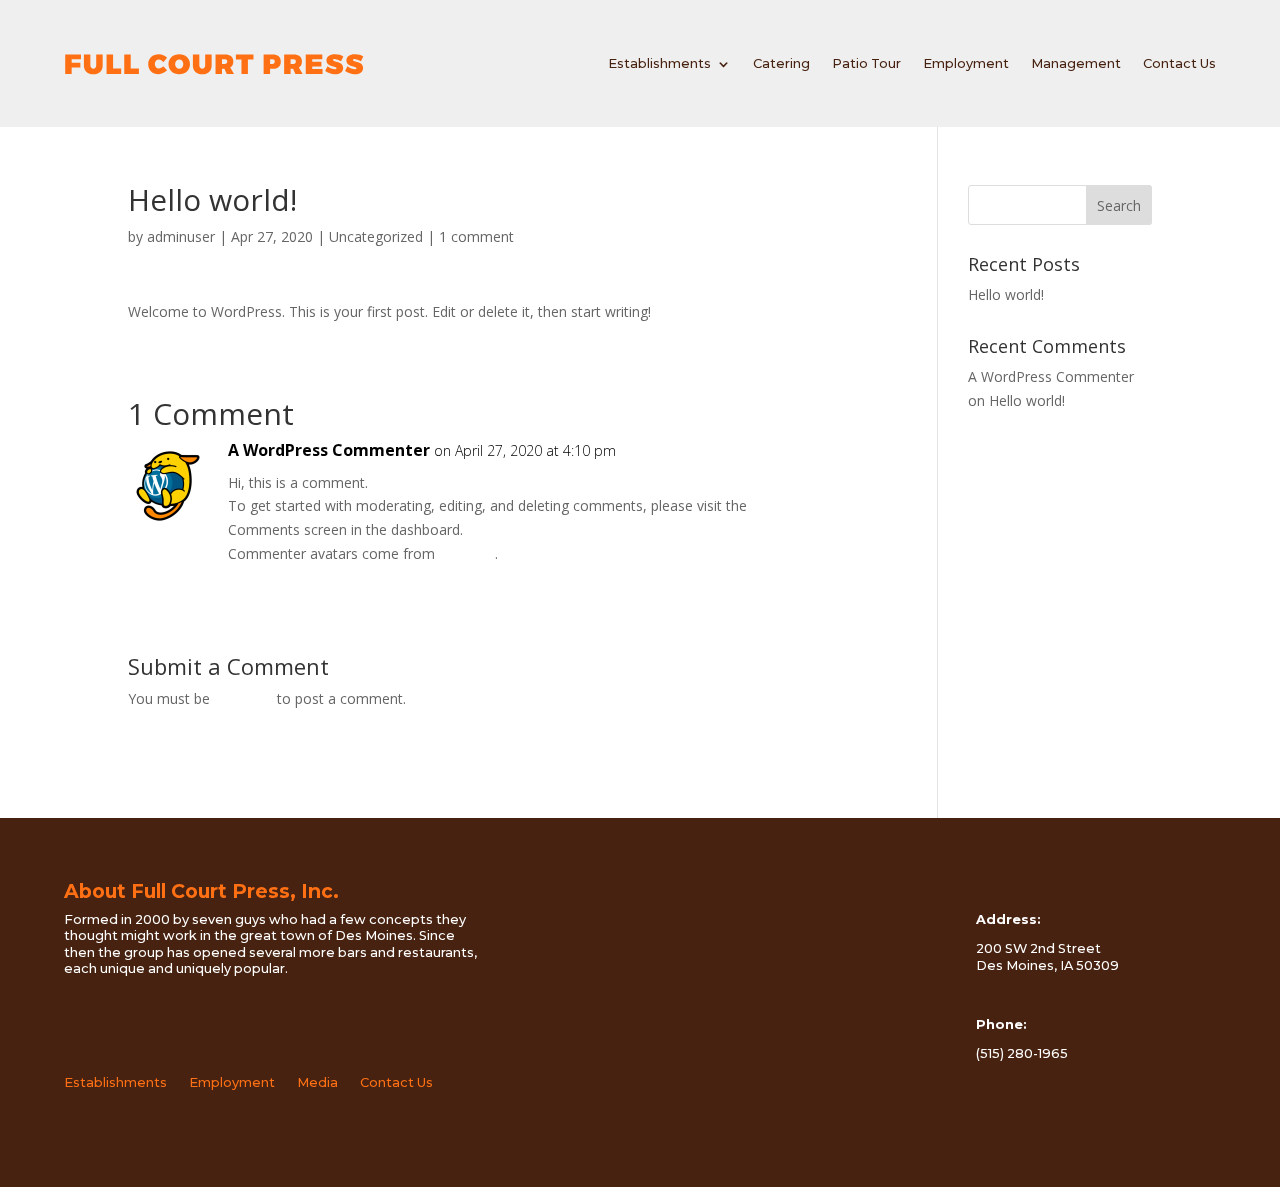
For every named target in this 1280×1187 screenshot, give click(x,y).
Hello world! (1006, 294)
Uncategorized (376, 236)
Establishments (659, 63)
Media (317, 1083)
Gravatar (467, 553)
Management (1076, 63)
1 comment (476, 236)
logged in (243, 698)
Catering (781, 63)
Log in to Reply (276, 577)
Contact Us (1179, 63)
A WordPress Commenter (329, 450)
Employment (966, 63)
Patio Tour (866, 63)
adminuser (181, 236)
